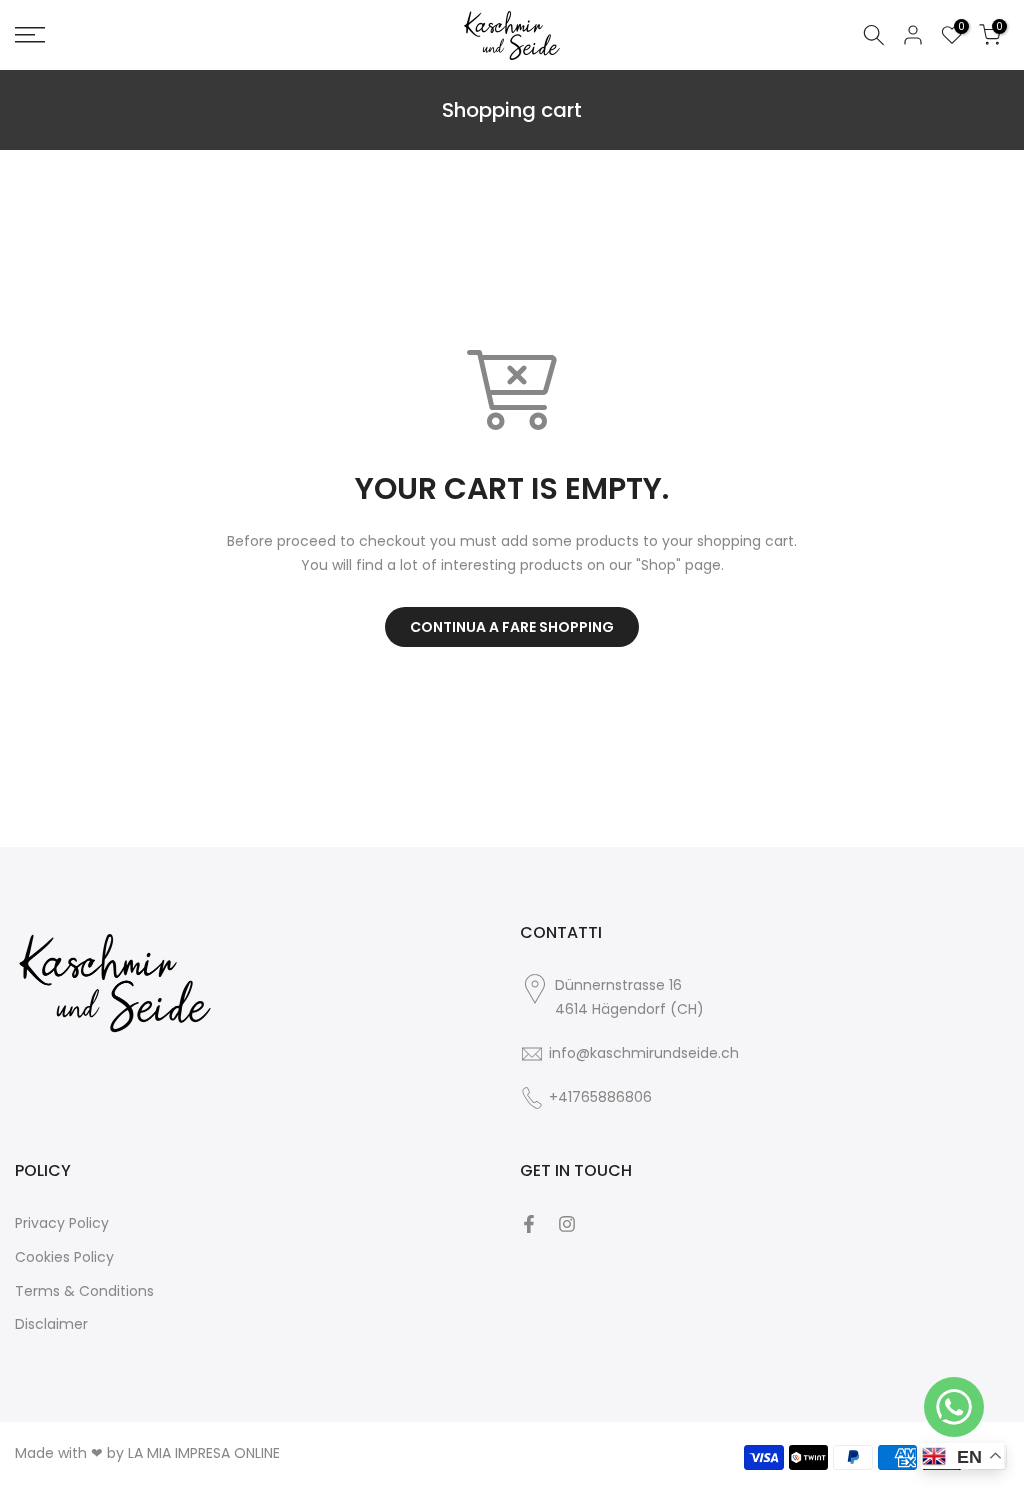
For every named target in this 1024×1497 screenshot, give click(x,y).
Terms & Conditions (84, 1291)
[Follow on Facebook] (529, 1224)
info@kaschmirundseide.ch (644, 1053)
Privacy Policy (62, 1223)
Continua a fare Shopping (512, 627)
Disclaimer (51, 1324)
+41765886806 (600, 1097)
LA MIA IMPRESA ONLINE (204, 1453)
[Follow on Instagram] (567, 1224)
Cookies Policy (64, 1257)
